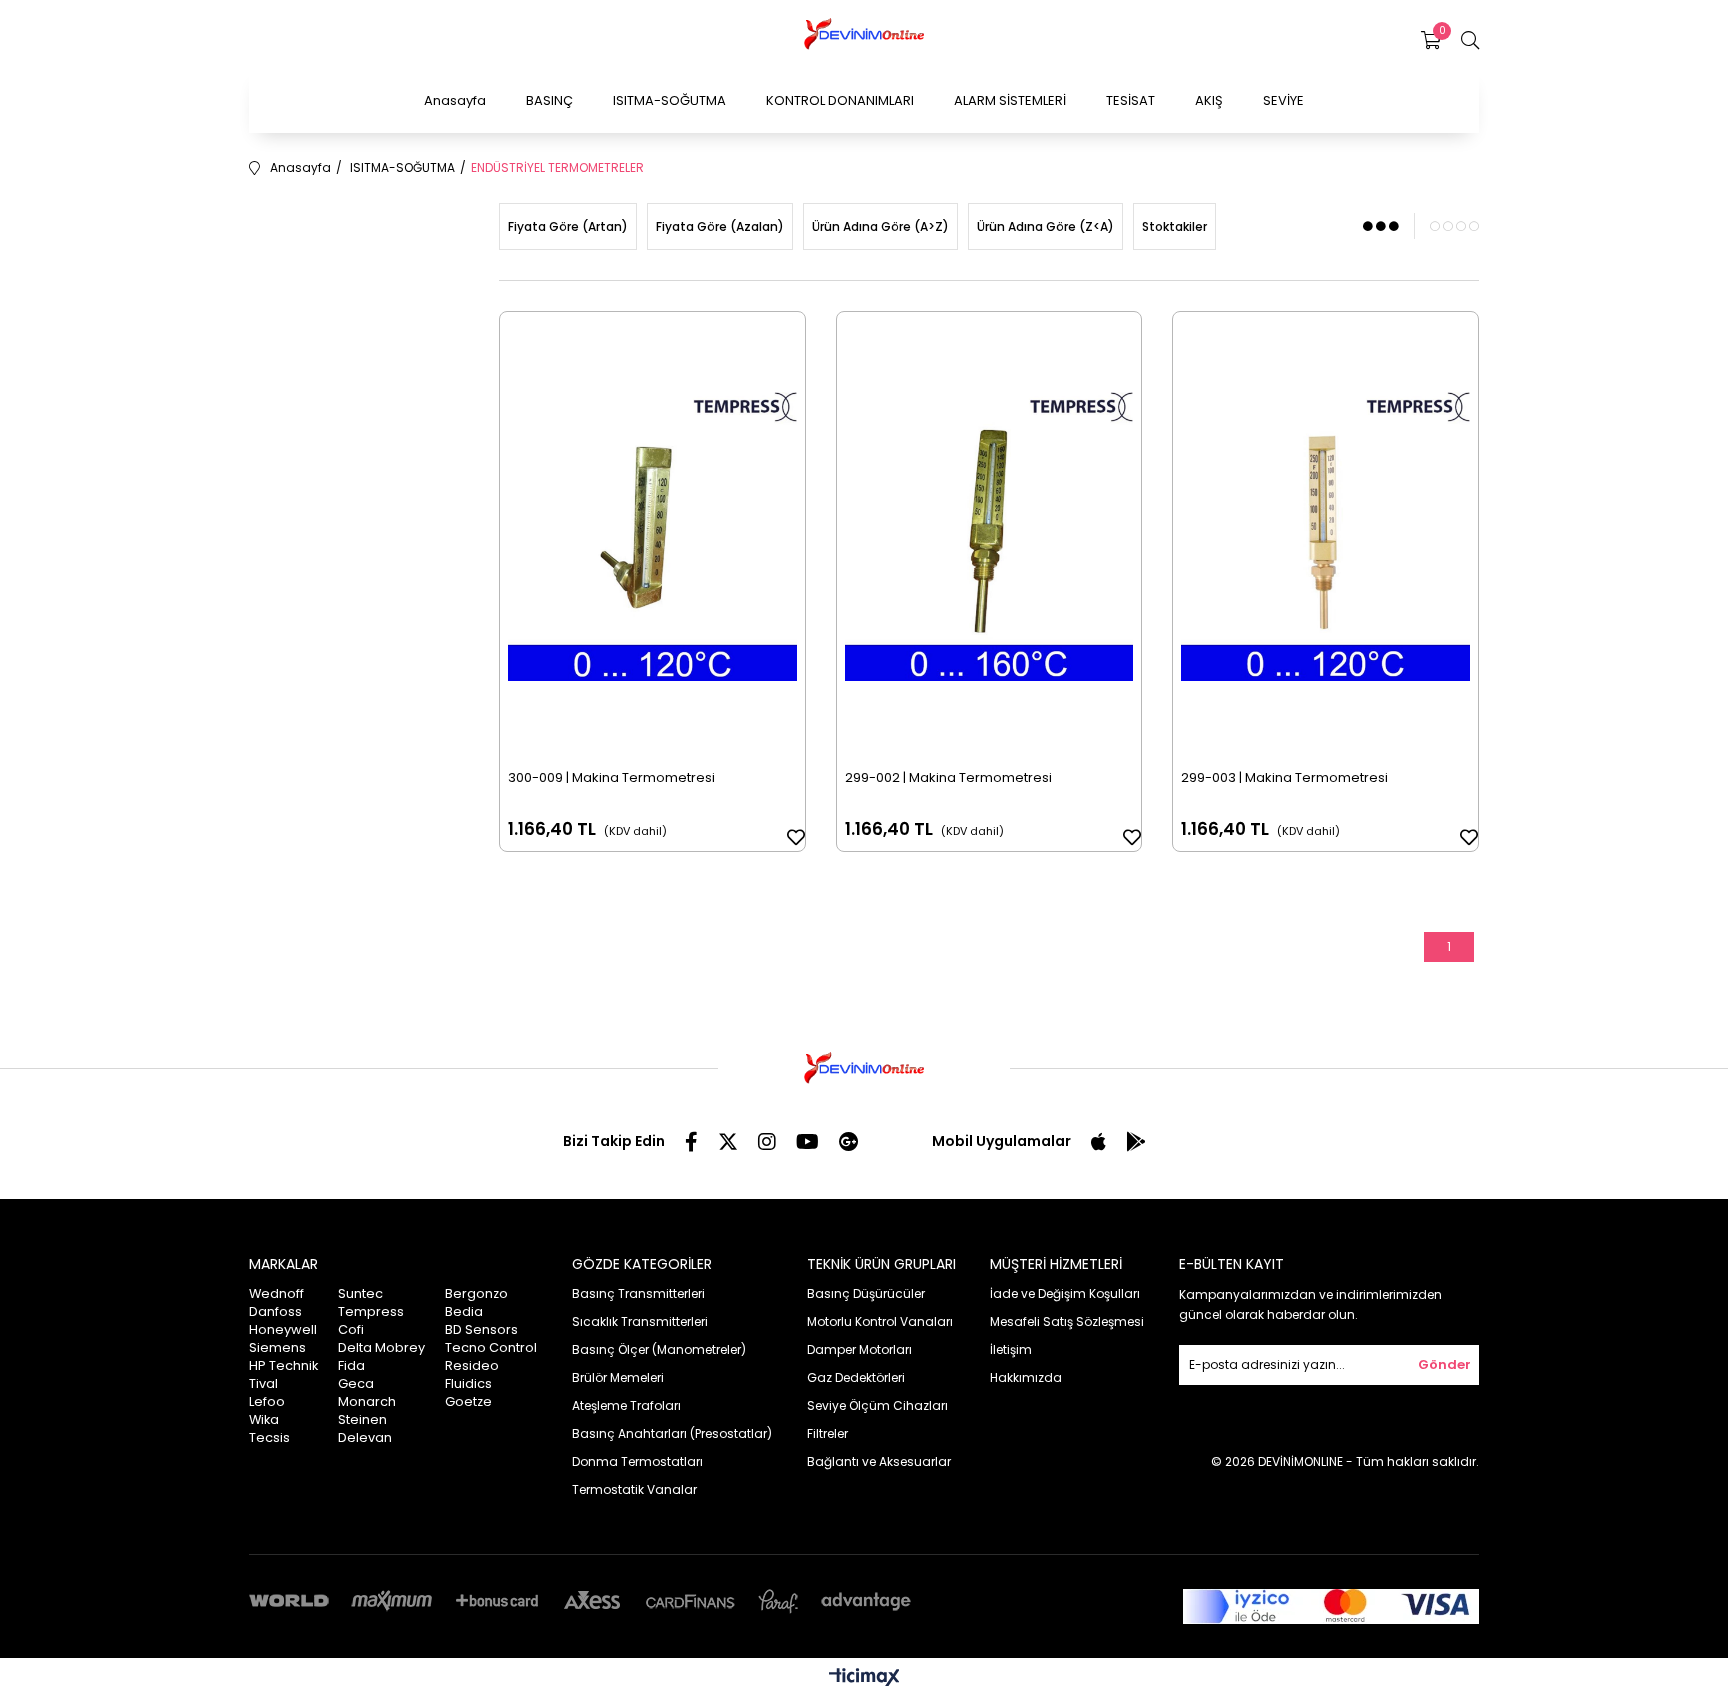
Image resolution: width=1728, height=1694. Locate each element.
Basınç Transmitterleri (638, 1293)
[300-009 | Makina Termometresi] (652, 536)
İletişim (1011, 1349)
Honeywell (283, 1329)
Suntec (360, 1293)
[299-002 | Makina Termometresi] (989, 536)
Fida (351, 1365)
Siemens (277, 1347)
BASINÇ (549, 100)
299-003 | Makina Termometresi (1284, 777)
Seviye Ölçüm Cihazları (877, 1405)
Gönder (1444, 1364)
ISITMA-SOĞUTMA (669, 100)
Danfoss (275, 1311)
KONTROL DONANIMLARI (840, 100)
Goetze (468, 1401)
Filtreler (827, 1433)
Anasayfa (455, 100)
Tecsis (269, 1437)
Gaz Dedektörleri (856, 1377)
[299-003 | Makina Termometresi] (1325, 536)
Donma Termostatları (637, 1461)
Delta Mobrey (381, 1347)
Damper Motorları (859, 1349)
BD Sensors (481, 1329)
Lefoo (267, 1401)
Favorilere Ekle (796, 837)
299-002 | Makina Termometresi (948, 777)
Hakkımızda (1026, 1377)
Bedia (464, 1311)
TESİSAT (1130, 100)
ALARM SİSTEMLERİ (1010, 100)
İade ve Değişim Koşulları (1065, 1293)
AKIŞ (1209, 100)
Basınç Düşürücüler (866, 1293)
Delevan (365, 1437)
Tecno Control (491, 1347)
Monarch (367, 1401)
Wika (264, 1419)
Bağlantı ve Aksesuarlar (879, 1461)
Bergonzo (476, 1293)
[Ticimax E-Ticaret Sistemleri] (864, 1678)
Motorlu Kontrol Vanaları (880, 1321)
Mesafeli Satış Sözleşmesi (1067, 1321)
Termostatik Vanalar (634, 1489)
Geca (356, 1383)
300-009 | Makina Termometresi (611, 777)
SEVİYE (1283, 100)
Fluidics (468, 1383)
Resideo (472, 1365)
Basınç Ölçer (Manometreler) (659, 1349)
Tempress (371, 1311)
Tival (263, 1383)
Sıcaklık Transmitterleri (640, 1321)
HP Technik (283, 1365)
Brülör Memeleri (618, 1377)
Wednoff (276, 1293)
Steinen (362, 1419)
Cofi (351, 1329)
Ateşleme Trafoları (626, 1405)
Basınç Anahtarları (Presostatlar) (672, 1433)
